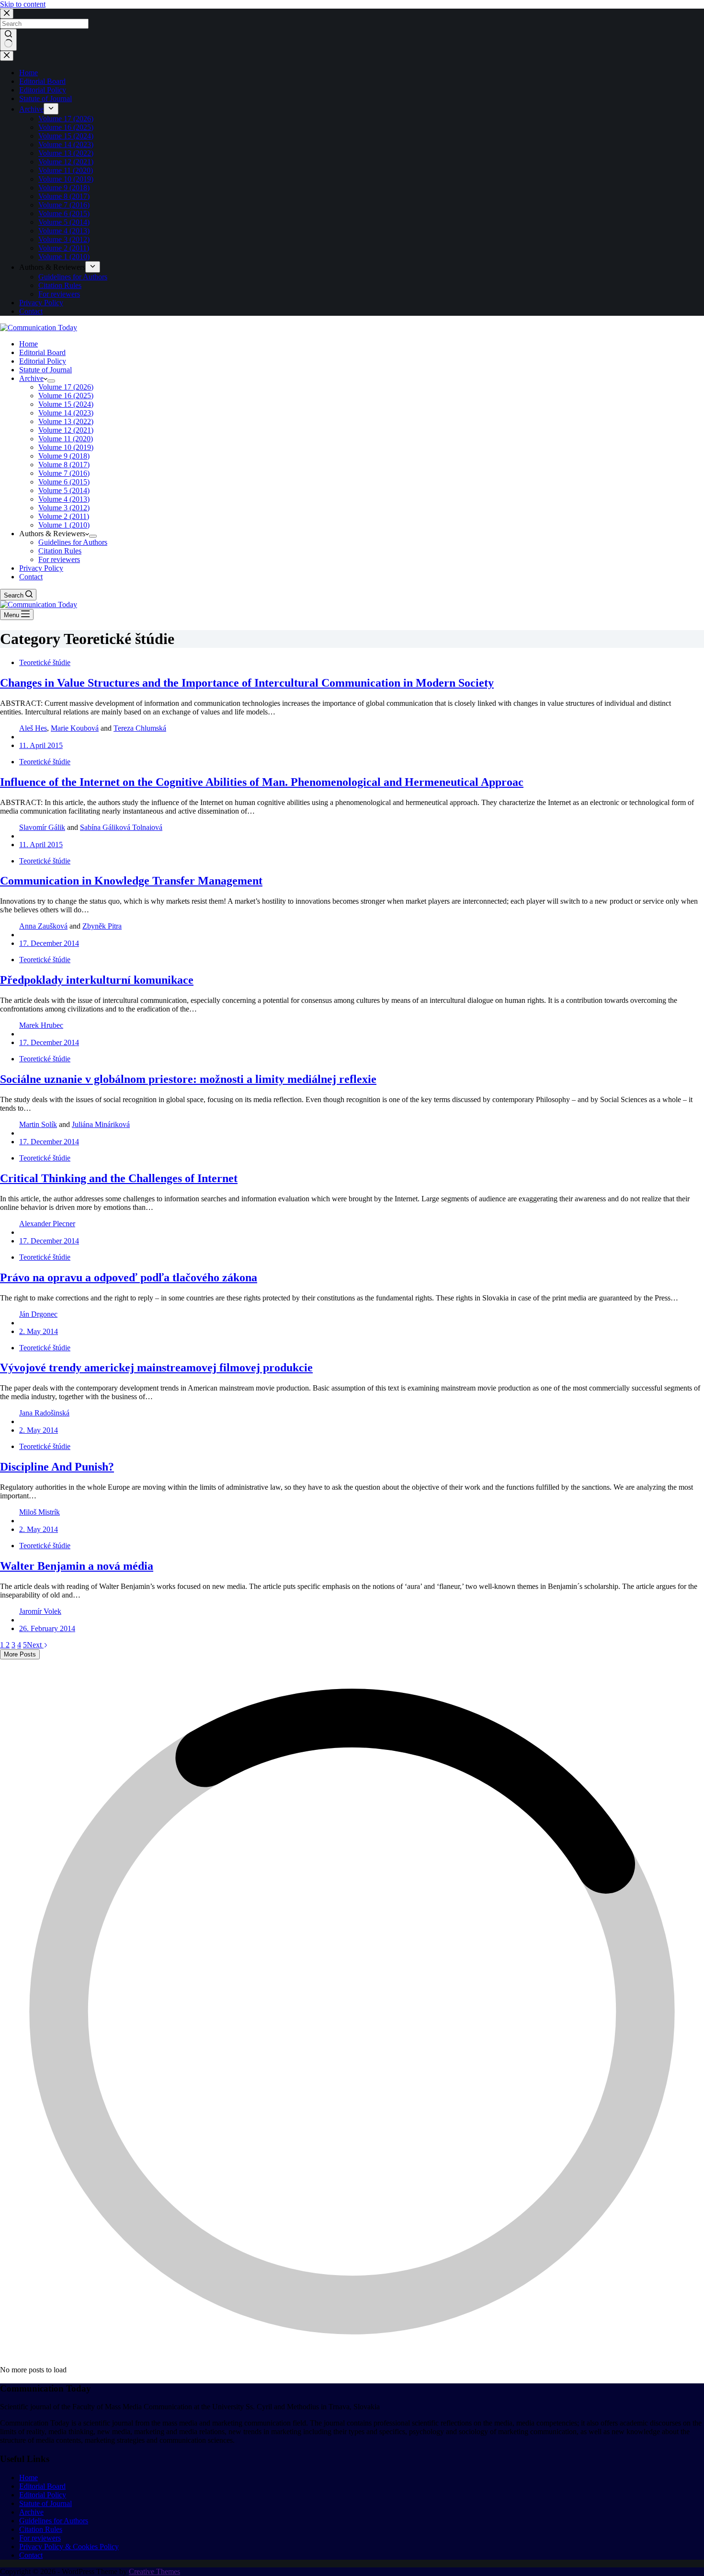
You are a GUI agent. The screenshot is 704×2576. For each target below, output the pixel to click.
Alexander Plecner (47, 1224)
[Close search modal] (7, 14)
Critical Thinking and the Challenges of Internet (119, 1178)
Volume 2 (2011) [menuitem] (64, 248)
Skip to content (23, 4)
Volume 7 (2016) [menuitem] (64, 205)
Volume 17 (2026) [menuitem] (66, 119)
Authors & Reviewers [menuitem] (52, 267)
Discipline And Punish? (57, 1467)
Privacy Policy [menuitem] (41, 303)
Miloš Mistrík (40, 1512)
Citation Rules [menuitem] (60, 285)
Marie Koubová (75, 728)
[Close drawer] (7, 56)
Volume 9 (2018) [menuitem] (64, 188)
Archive (31, 2512)
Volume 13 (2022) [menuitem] (66, 153)
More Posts (20, 1654)
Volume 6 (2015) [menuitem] (64, 213)
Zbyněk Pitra (102, 926)
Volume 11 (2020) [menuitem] (66, 170)
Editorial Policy (43, 2495)
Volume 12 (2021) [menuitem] (66, 162)
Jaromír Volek (40, 1611)
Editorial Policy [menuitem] (43, 90)
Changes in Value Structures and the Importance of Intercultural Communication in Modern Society (247, 683)
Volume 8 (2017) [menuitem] (64, 196)
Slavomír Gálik (42, 827)
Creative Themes (154, 2571)
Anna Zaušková (43, 926)
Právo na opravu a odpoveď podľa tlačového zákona (129, 1277)
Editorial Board (42, 2486)
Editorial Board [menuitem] (42, 81)
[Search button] (8, 40)
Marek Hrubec (41, 1025)
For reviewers (40, 2538)
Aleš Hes (33, 728)
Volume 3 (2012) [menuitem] (64, 239)
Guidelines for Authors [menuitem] (73, 277)
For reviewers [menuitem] (59, 294)
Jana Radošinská (44, 1413)
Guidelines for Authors (54, 2521)
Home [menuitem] (28, 73)
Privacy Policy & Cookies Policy (69, 2547)
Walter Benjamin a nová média (77, 1566)
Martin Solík (38, 1124)
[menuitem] (51, 109)
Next (35, 1645)
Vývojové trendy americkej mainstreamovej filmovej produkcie (156, 1368)
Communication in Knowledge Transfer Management (131, 881)
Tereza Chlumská (140, 728)
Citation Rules (41, 2529)
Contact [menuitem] (31, 311)
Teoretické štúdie (45, 662)
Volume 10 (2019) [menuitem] (66, 179)
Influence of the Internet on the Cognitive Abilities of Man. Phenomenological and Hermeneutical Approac (262, 782)
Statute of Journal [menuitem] (45, 98)
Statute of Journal (45, 2503)
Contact (31, 2555)
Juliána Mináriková (101, 1124)
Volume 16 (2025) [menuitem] (66, 127)
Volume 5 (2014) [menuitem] (64, 222)
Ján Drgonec (38, 1314)
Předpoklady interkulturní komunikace (97, 980)
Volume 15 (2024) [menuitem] (66, 136)
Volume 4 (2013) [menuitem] (64, 231)
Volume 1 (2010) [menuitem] (64, 257)
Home (28, 2478)
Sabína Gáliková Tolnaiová (121, 827)
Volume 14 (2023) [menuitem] (66, 144)
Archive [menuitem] (31, 109)
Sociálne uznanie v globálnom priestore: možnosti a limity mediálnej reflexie (188, 1079)
